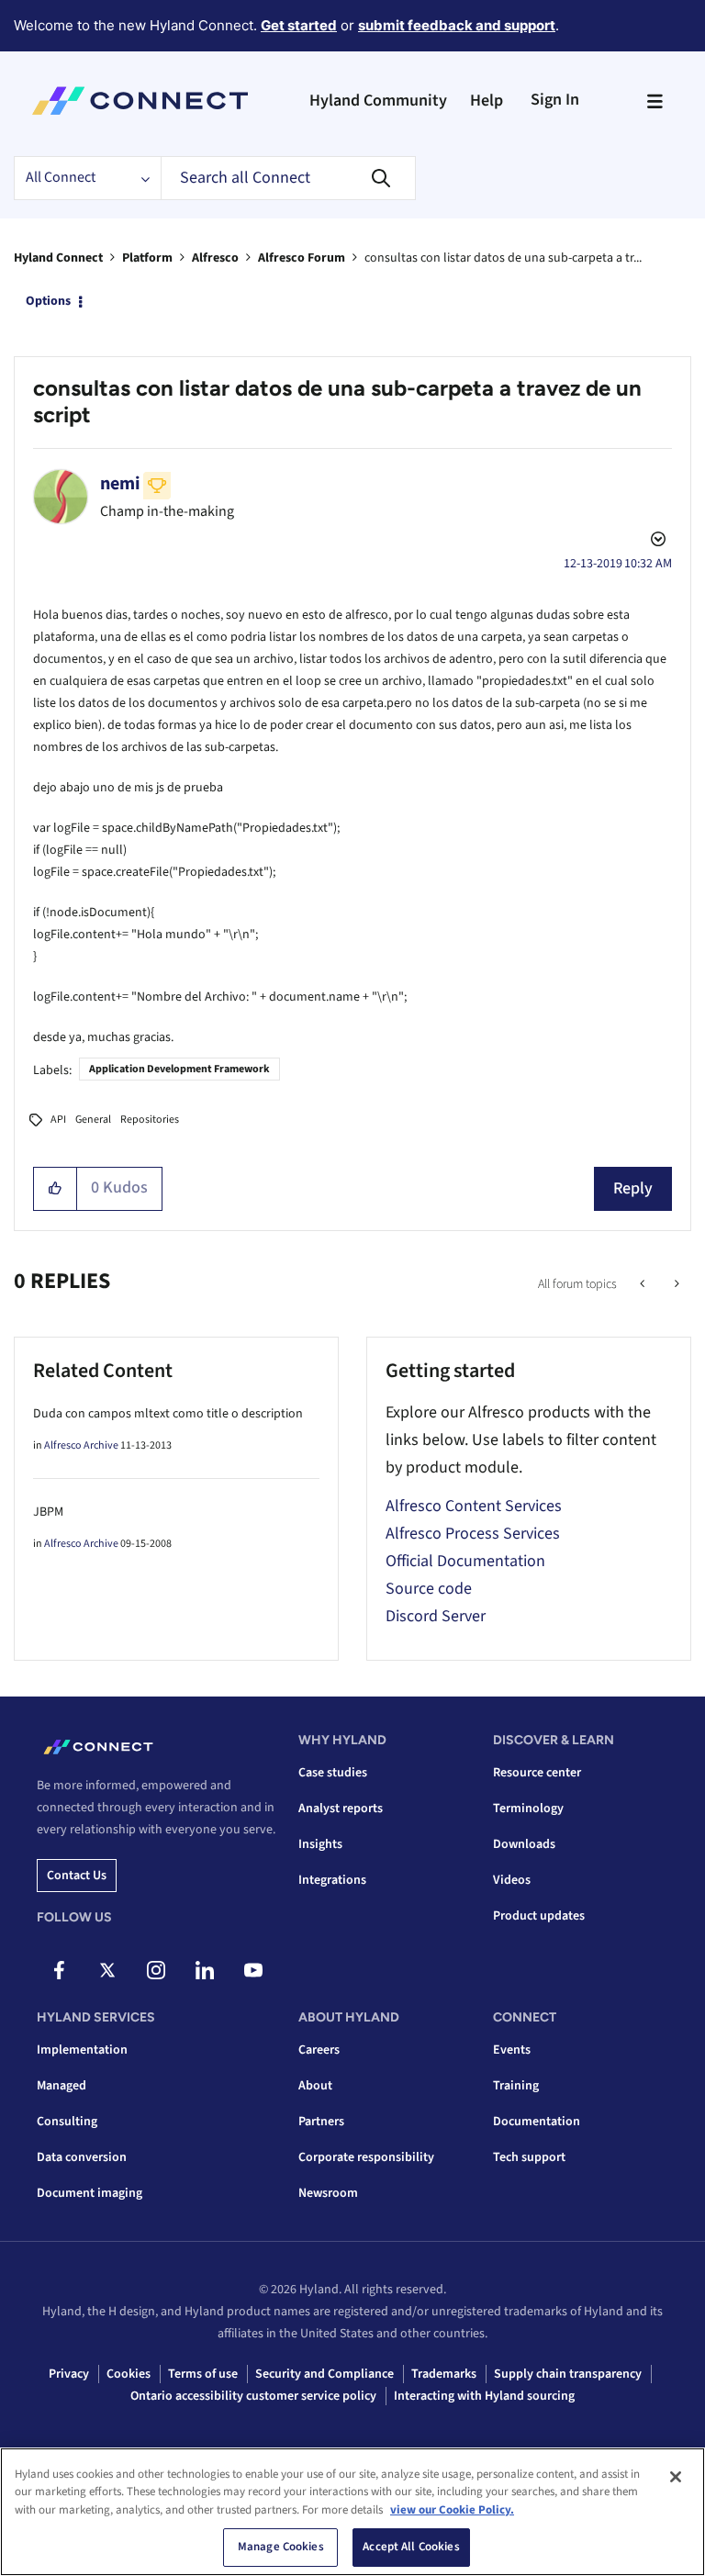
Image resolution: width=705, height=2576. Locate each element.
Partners (321, 2122)
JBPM (48, 1512)
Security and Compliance (325, 2374)
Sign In (555, 100)
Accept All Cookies (411, 2547)
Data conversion (82, 2157)
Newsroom (328, 2193)
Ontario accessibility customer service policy (253, 2396)
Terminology (528, 1809)
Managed (62, 2086)
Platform (147, 258)
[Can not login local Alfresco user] (644, 1284)
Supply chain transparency (568, 2374)
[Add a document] (675, 1284)
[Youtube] (253, 1970)
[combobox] (288, 178)
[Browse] (655, 101)
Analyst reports (341, 1809)
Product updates (539, 1916)
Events (512, 2050)
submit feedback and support (457, 25)
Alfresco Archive (81, 1445)
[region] (352, 2512)
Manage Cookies (281, 2547)
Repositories (150, 1120)
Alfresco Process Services (473, 1534)
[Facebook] (59, 1970)
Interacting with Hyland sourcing (484, 2396)
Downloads (524, 1844)
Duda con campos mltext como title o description (168, 1414)
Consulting (67, 2122)
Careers (319, 2050)
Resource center (537, 1773)
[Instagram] (156, 1970)
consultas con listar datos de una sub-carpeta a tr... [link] (503, 258)
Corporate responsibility (366, 2157)
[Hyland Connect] (140, 101)
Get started (299, 25)
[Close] (676, 2477)
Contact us (77, 1876)
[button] (56, 1189)
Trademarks (444, 2374)
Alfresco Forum (302, 258)
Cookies (129, 2374)
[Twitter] (107, 1970)
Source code (429, 1589)
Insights (320, 1844)
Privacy (69, 2374)
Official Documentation (465, 1561)
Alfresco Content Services (474, 1506)
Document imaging (90, 2193)
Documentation (537, 2122)
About (315, 2086)
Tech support (529, 2157)
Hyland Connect (58, 258)
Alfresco (215, 258)
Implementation (82, 2050)
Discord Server (436, 1616)
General (93, 1120)
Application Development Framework (179, 1069)
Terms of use (203, 2374)
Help (487, 101)
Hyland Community (378, 101)
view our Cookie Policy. (452, 2510)
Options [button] (48, 301)
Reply (633, 1188)
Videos (512, 1880)
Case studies (333, 1773)
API (58, 1120)
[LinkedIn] (205, 1970)
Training (516, 2086)
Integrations (332, 1880)
